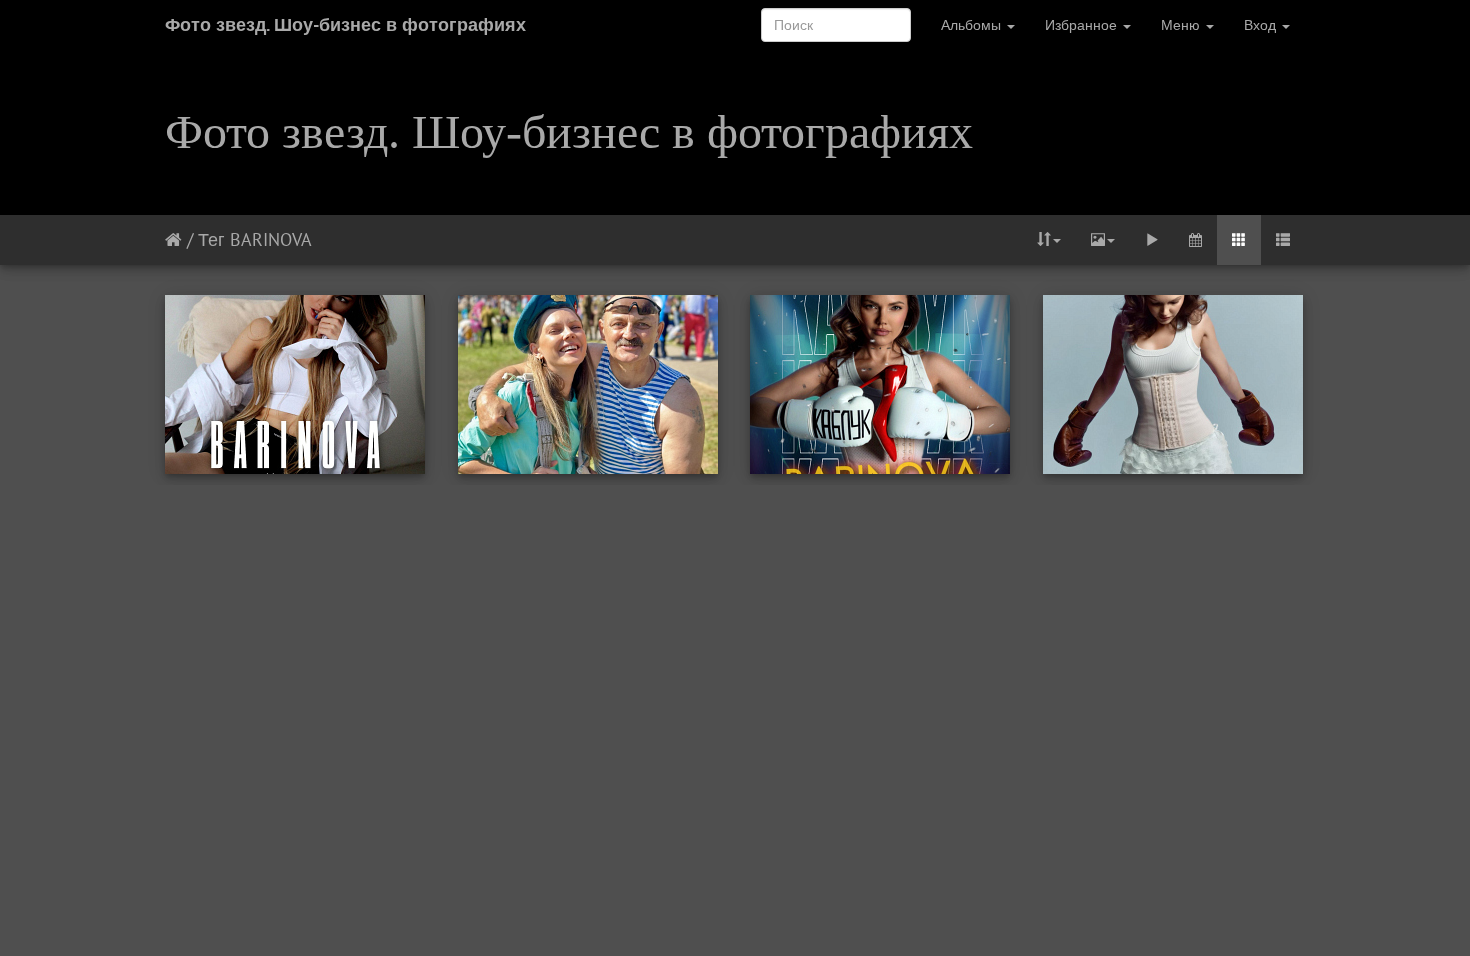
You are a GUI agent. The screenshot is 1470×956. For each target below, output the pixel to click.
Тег (211, 239)
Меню (1182, 25)
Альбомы (973, 25)
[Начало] (173, 239)
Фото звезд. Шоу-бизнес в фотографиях (345, 24)
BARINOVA (271, 239)
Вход (1262, 25)
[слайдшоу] (1152, 240)
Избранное (1083, 25)
